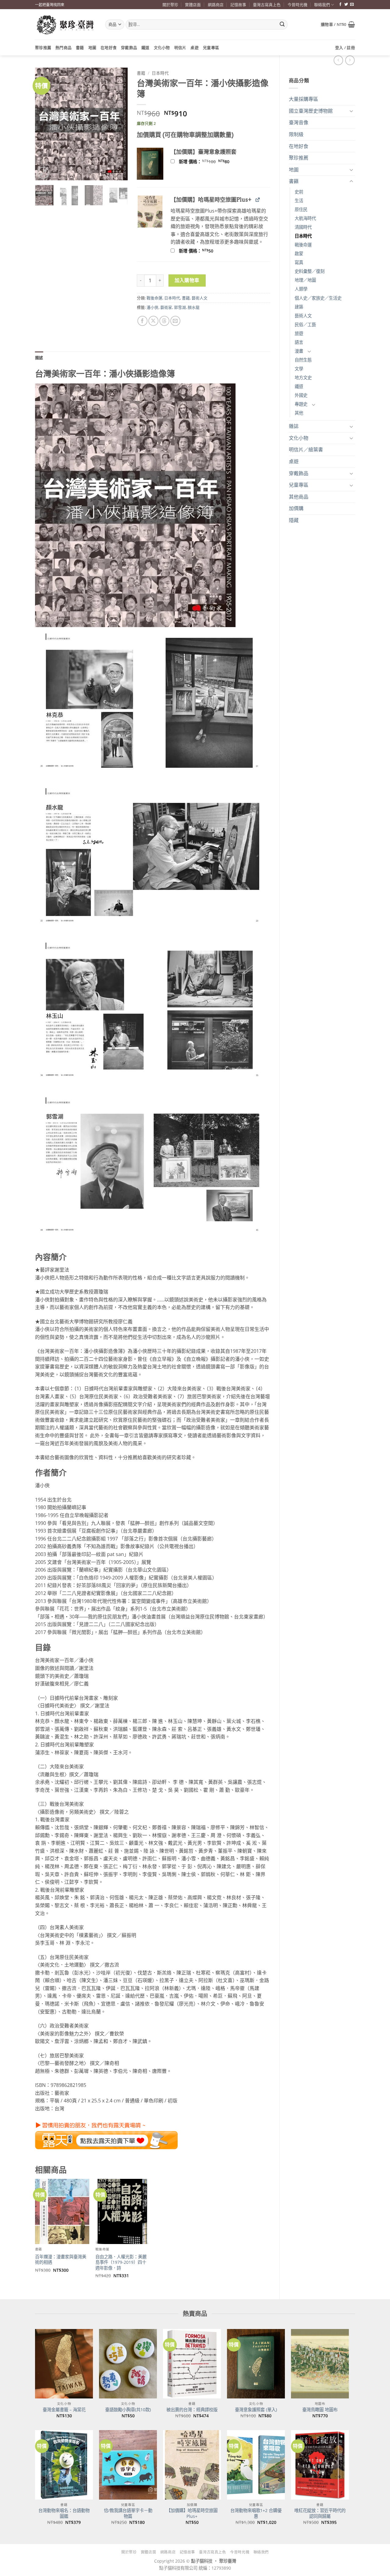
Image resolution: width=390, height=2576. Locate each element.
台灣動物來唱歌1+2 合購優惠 (256, 2513)
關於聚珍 (170, 5)
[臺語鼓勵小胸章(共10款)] (128, 2364)
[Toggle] (351, 111)
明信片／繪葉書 (306, 450)
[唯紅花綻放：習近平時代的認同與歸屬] (320, 2465)
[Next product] (338, 60)
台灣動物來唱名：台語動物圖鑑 (64, 2513)
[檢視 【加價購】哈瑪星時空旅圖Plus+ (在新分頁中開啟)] (258, 199)
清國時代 (303, 227)
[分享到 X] (153, 321)
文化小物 (162, 48)
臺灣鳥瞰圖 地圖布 (320, 2410)
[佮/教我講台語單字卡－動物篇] (128, 2465)
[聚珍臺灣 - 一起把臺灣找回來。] (66, 25)
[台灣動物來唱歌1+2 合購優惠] (256, 2465)
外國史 (301, 395)
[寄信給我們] (352, 5)
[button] (338, 24)
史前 (299, 192)
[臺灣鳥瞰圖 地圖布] (320, 2364)
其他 (299, 413)
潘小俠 (152, 307)
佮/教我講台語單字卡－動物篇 (128, 2513)
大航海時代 (305, 218)
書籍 (80, 48)
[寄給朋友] (175, 321)
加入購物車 (187, 280)
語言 (299, 342)
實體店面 (193, 5)
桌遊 (195, 48)
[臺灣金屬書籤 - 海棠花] (64, 2364)
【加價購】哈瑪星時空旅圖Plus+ (192, 2513)
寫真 (299, 262)
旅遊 (299, 333)
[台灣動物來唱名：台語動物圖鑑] (64, 2465)
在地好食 (109, 48)
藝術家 (166, 307)
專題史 (301, 404)
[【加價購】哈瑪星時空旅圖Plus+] (192, 2465)
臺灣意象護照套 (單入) (256, 2410)
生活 (299, 201)
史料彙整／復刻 (310, 271)
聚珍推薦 (43, 48)
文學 (299, 369)
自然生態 (303, 360)
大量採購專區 (303, 99)
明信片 (180, 48)
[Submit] (282, 25)
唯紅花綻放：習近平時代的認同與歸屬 (320, 2513)
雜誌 (294, 426)
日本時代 (303, 236)
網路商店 (216, 5)
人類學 (301, 289)
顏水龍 (194, 307)
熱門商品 (64, 48)
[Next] (118, 124)
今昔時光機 (298, 5)
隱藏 (294, 520)
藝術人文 (303, 316)
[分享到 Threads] (164, 321)
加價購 (296, 508)
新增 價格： (212, 162)
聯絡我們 (322, 5)
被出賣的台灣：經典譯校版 (192, 2410)
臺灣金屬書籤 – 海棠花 (64, 2410)
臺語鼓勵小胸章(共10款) (128, 2410)
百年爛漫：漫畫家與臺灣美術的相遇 (61, 2260)
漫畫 (299, 351)
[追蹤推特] (346, 5)
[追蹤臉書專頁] (340, 5)
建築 (299, 307)
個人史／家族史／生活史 (318, 298)
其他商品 (299, 497)
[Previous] (44, 124)
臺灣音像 (299, 122)
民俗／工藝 (305, 325)
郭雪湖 (180, 307)
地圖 (92, 48)
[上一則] (350, 60)
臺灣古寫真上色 (267, 5)
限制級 (296, 134)
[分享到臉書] (142, 321)
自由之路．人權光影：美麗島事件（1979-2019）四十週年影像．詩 (121, 2262)
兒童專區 (211, 48)
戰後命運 (303, 245)
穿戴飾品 (129, 48)
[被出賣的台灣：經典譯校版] (192, 2364)
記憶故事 (238, 5)
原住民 (301, 209)
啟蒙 (299, 254)
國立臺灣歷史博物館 (311, 111)
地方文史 (303, 378)
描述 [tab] (39, 358)
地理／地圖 (305, 280)
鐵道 (145, 48)
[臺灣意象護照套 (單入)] (256, 2364)
